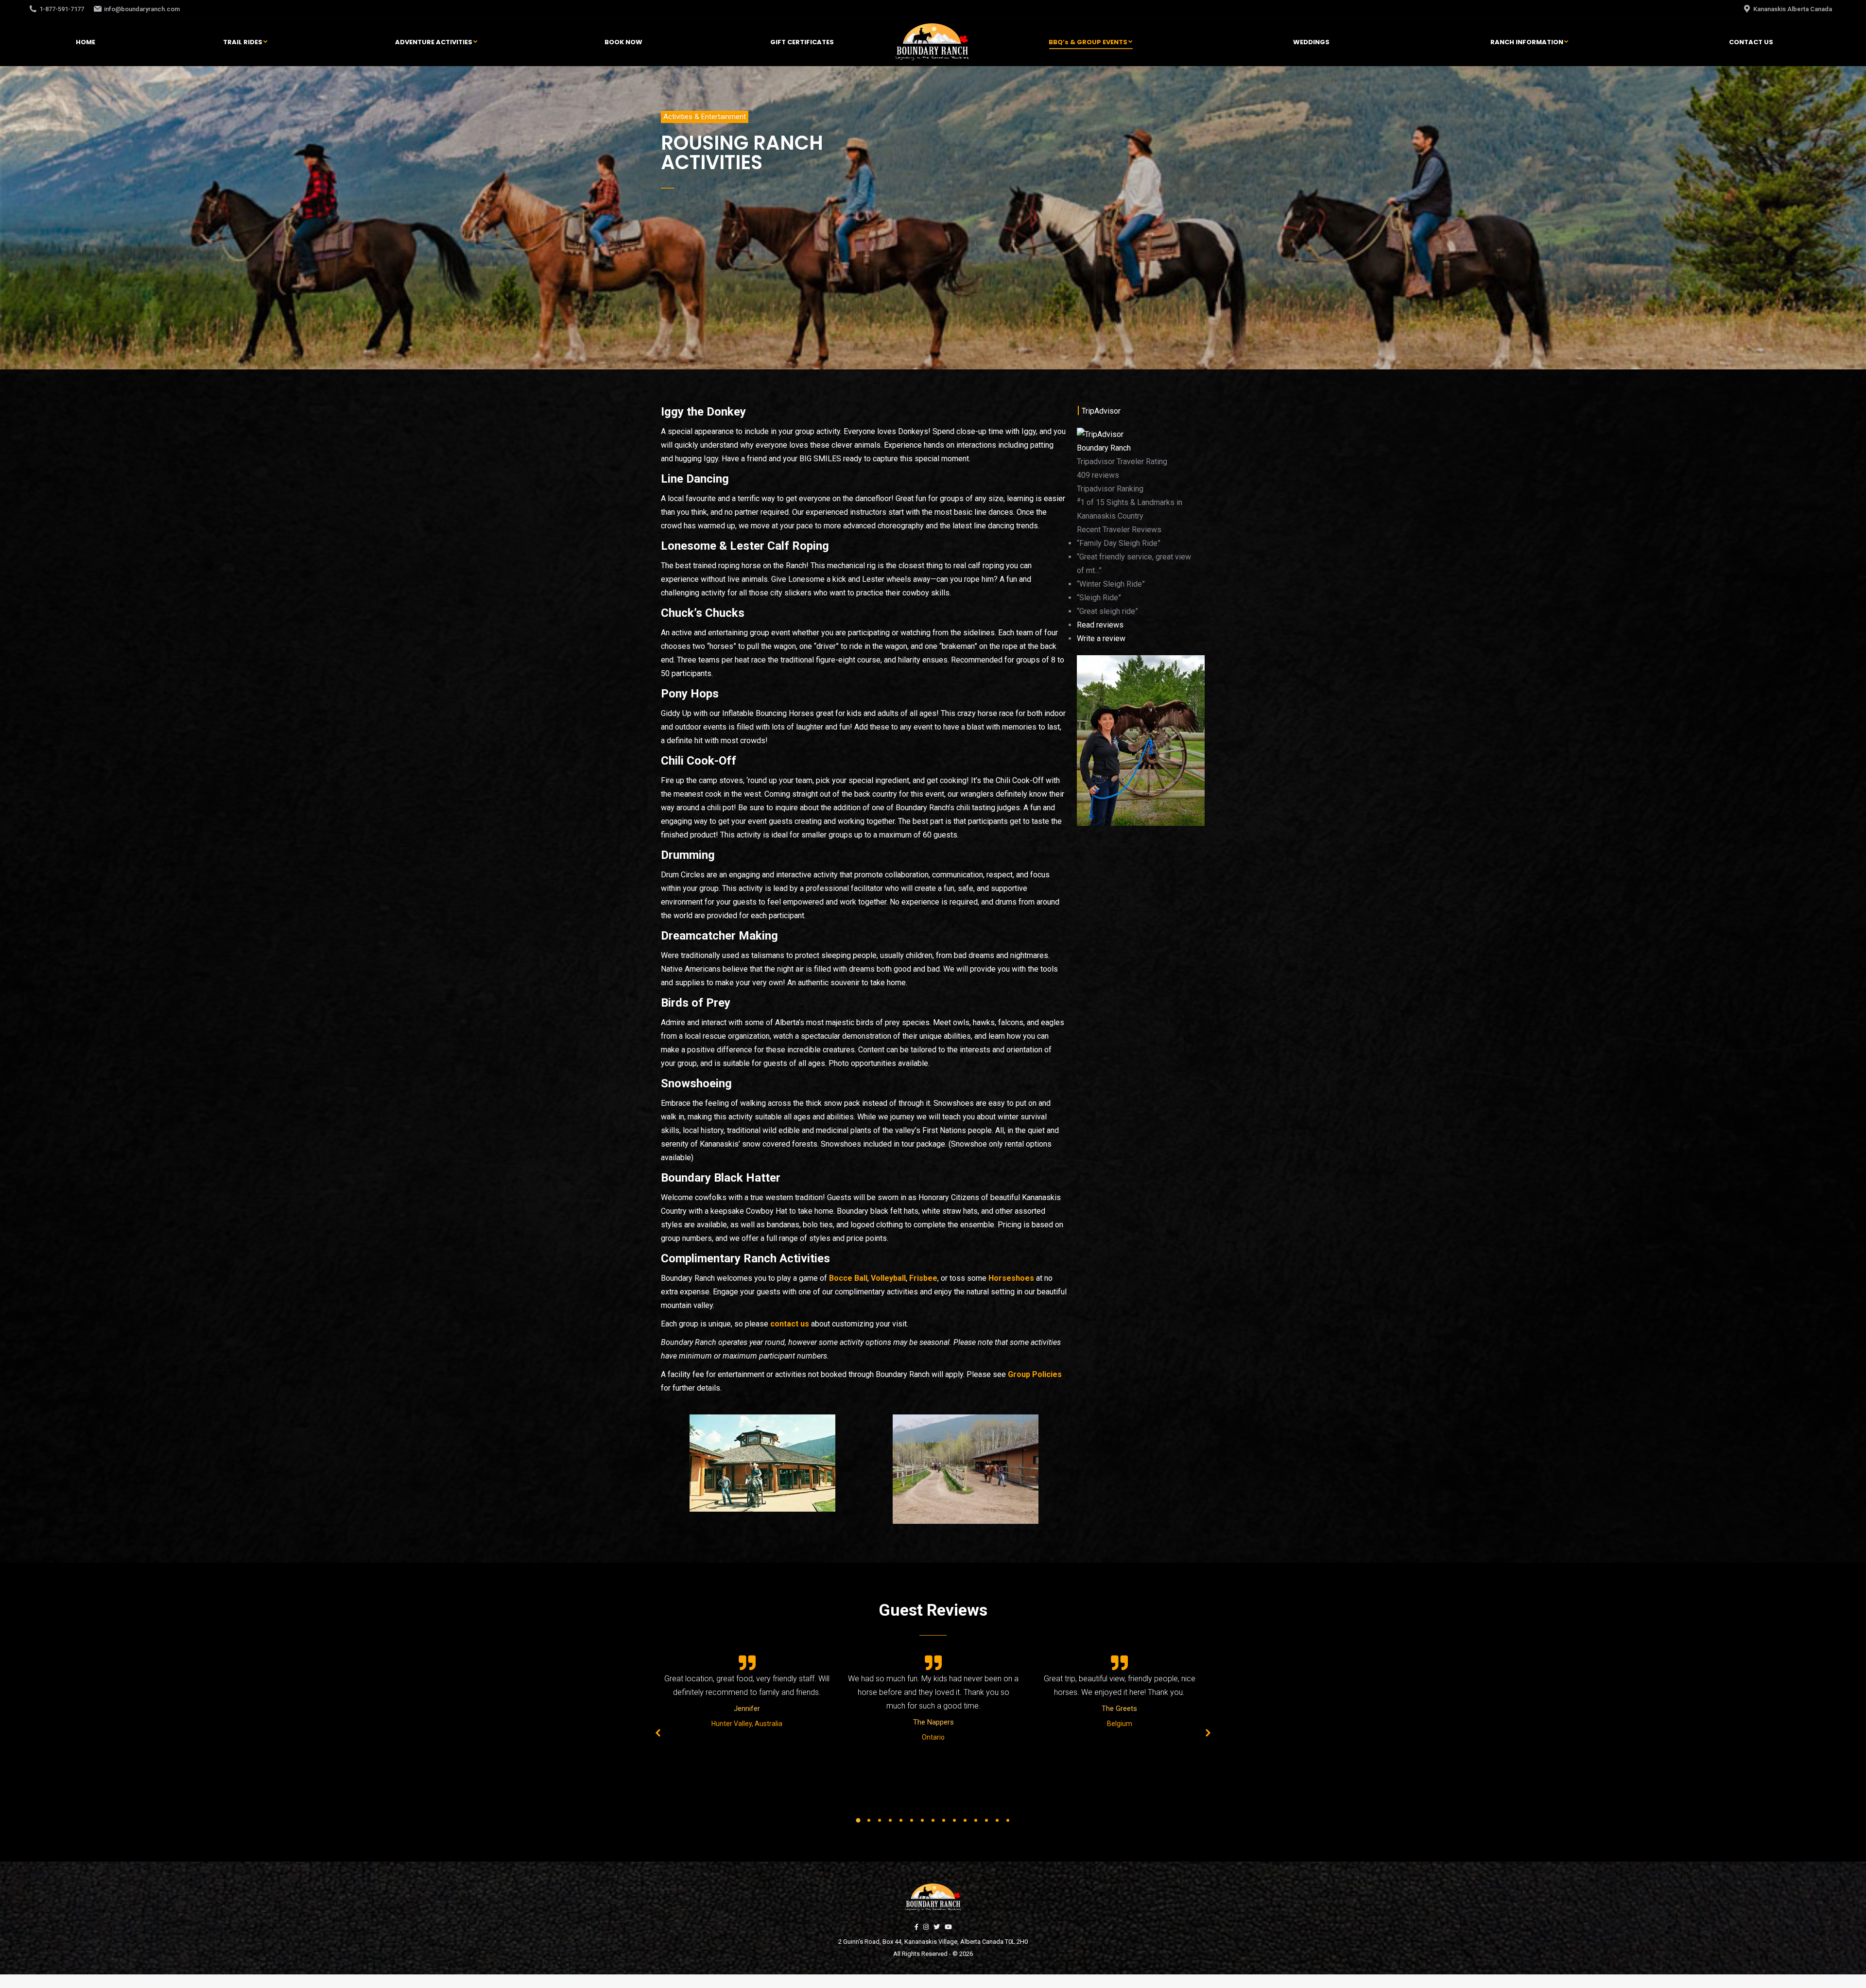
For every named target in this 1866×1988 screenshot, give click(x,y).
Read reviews (1100, 625)
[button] (705, 117)
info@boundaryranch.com (142, 9)
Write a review (1101, 638)
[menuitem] (86, 42)
